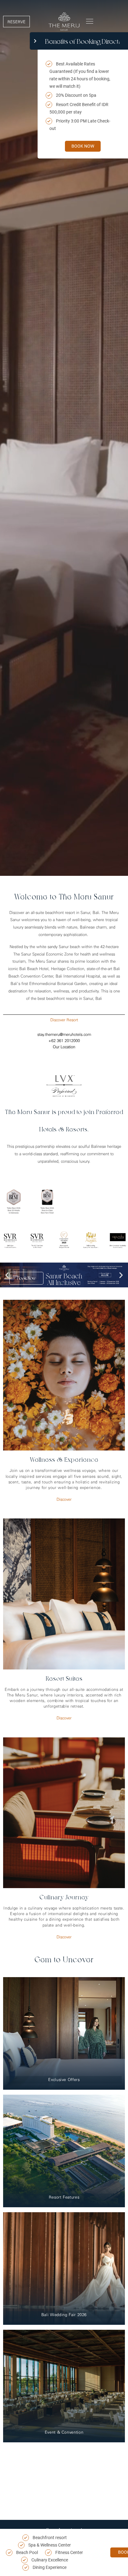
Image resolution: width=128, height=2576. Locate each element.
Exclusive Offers (64, 2080)
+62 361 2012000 (64, 1041)
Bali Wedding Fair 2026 (64, 2315)
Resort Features (64, 2197)
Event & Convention (64, 2432)
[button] (90, 21)
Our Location (64, 1047)
